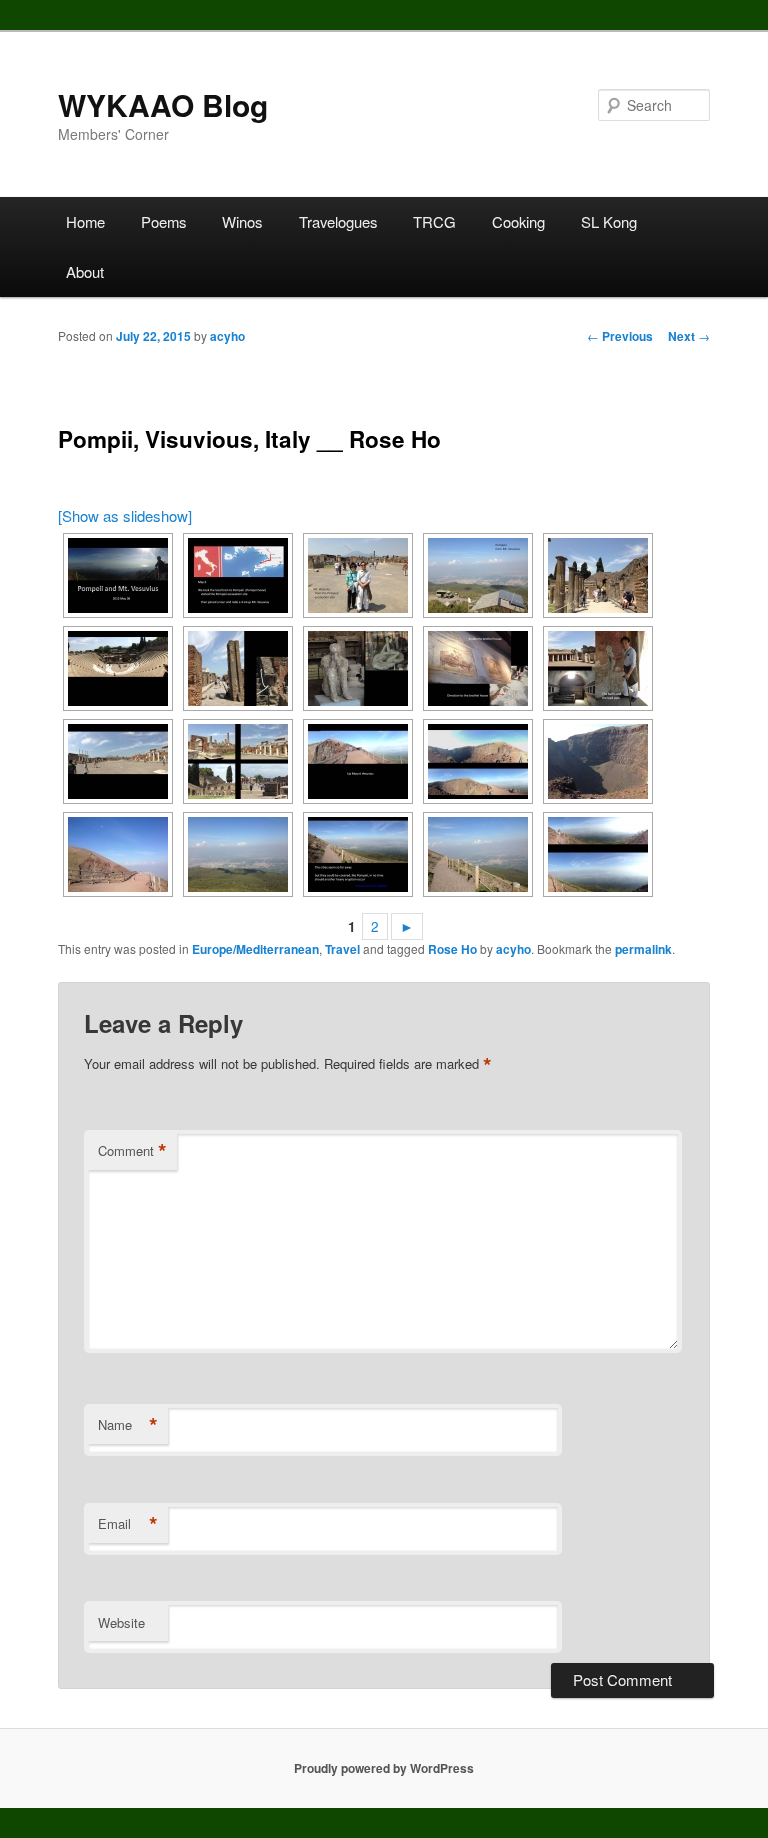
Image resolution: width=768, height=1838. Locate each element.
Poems (163, 221)
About (85, 271)
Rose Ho (452, 949)
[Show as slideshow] (125, 515)
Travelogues (338, 221)
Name (128, 1425)
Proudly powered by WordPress (384, 1768)
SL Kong (609, 221)
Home (85, 221)
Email (128, 1524)
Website (121, 1622)
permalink (643, 949)
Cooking (518, 221)
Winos (242, 221)
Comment (132, 1151)
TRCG (434, 221)
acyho (227, 336)
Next (689, 336)
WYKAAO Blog (163, 104)
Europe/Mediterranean (255, 949)
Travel (342, 949)
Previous (620, 336)
